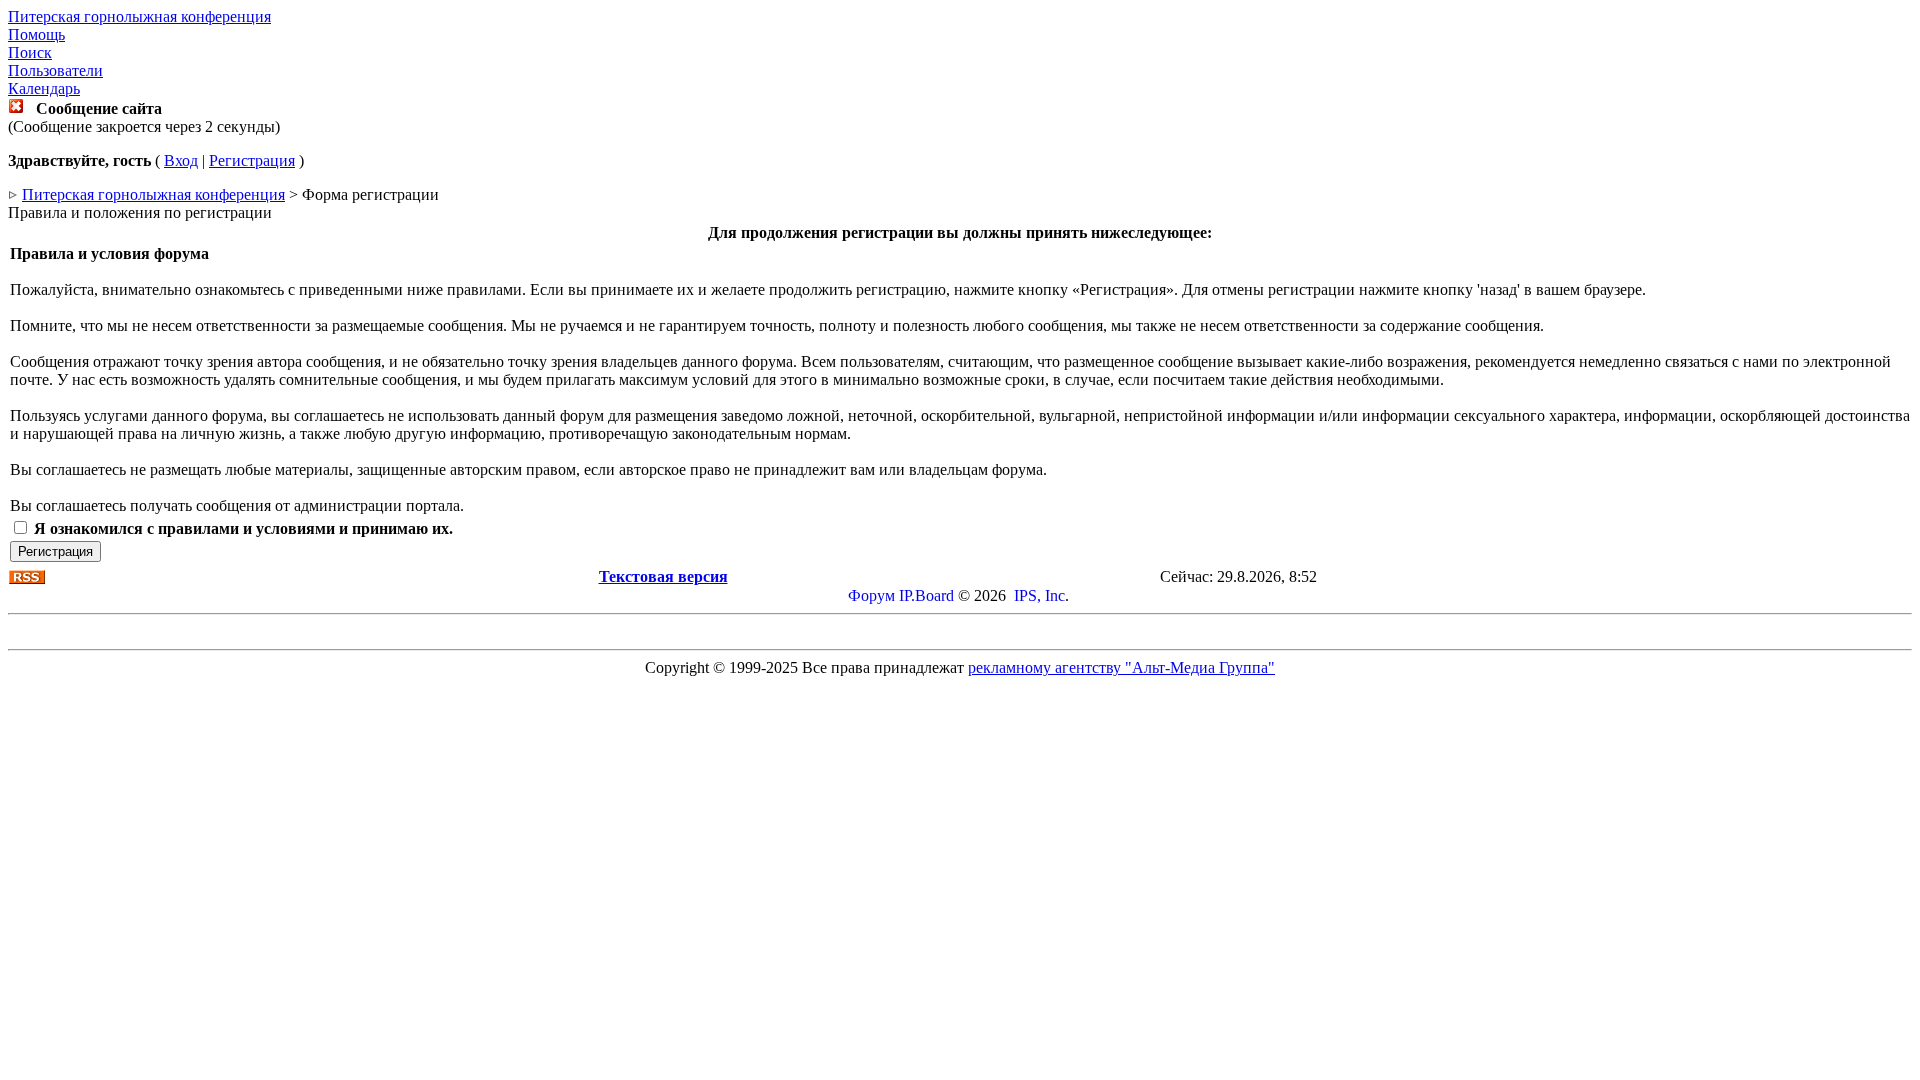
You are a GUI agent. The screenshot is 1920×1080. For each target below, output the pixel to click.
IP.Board (926, 595)
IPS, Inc (1039, 595)
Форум (871, 595)
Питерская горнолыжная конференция (139, 16)
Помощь (36, 34)
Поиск (30, 52)
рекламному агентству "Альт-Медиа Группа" (1121, 667)
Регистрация (252, 160)
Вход (181, 160)
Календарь (44, 88)
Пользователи (55, 70)
